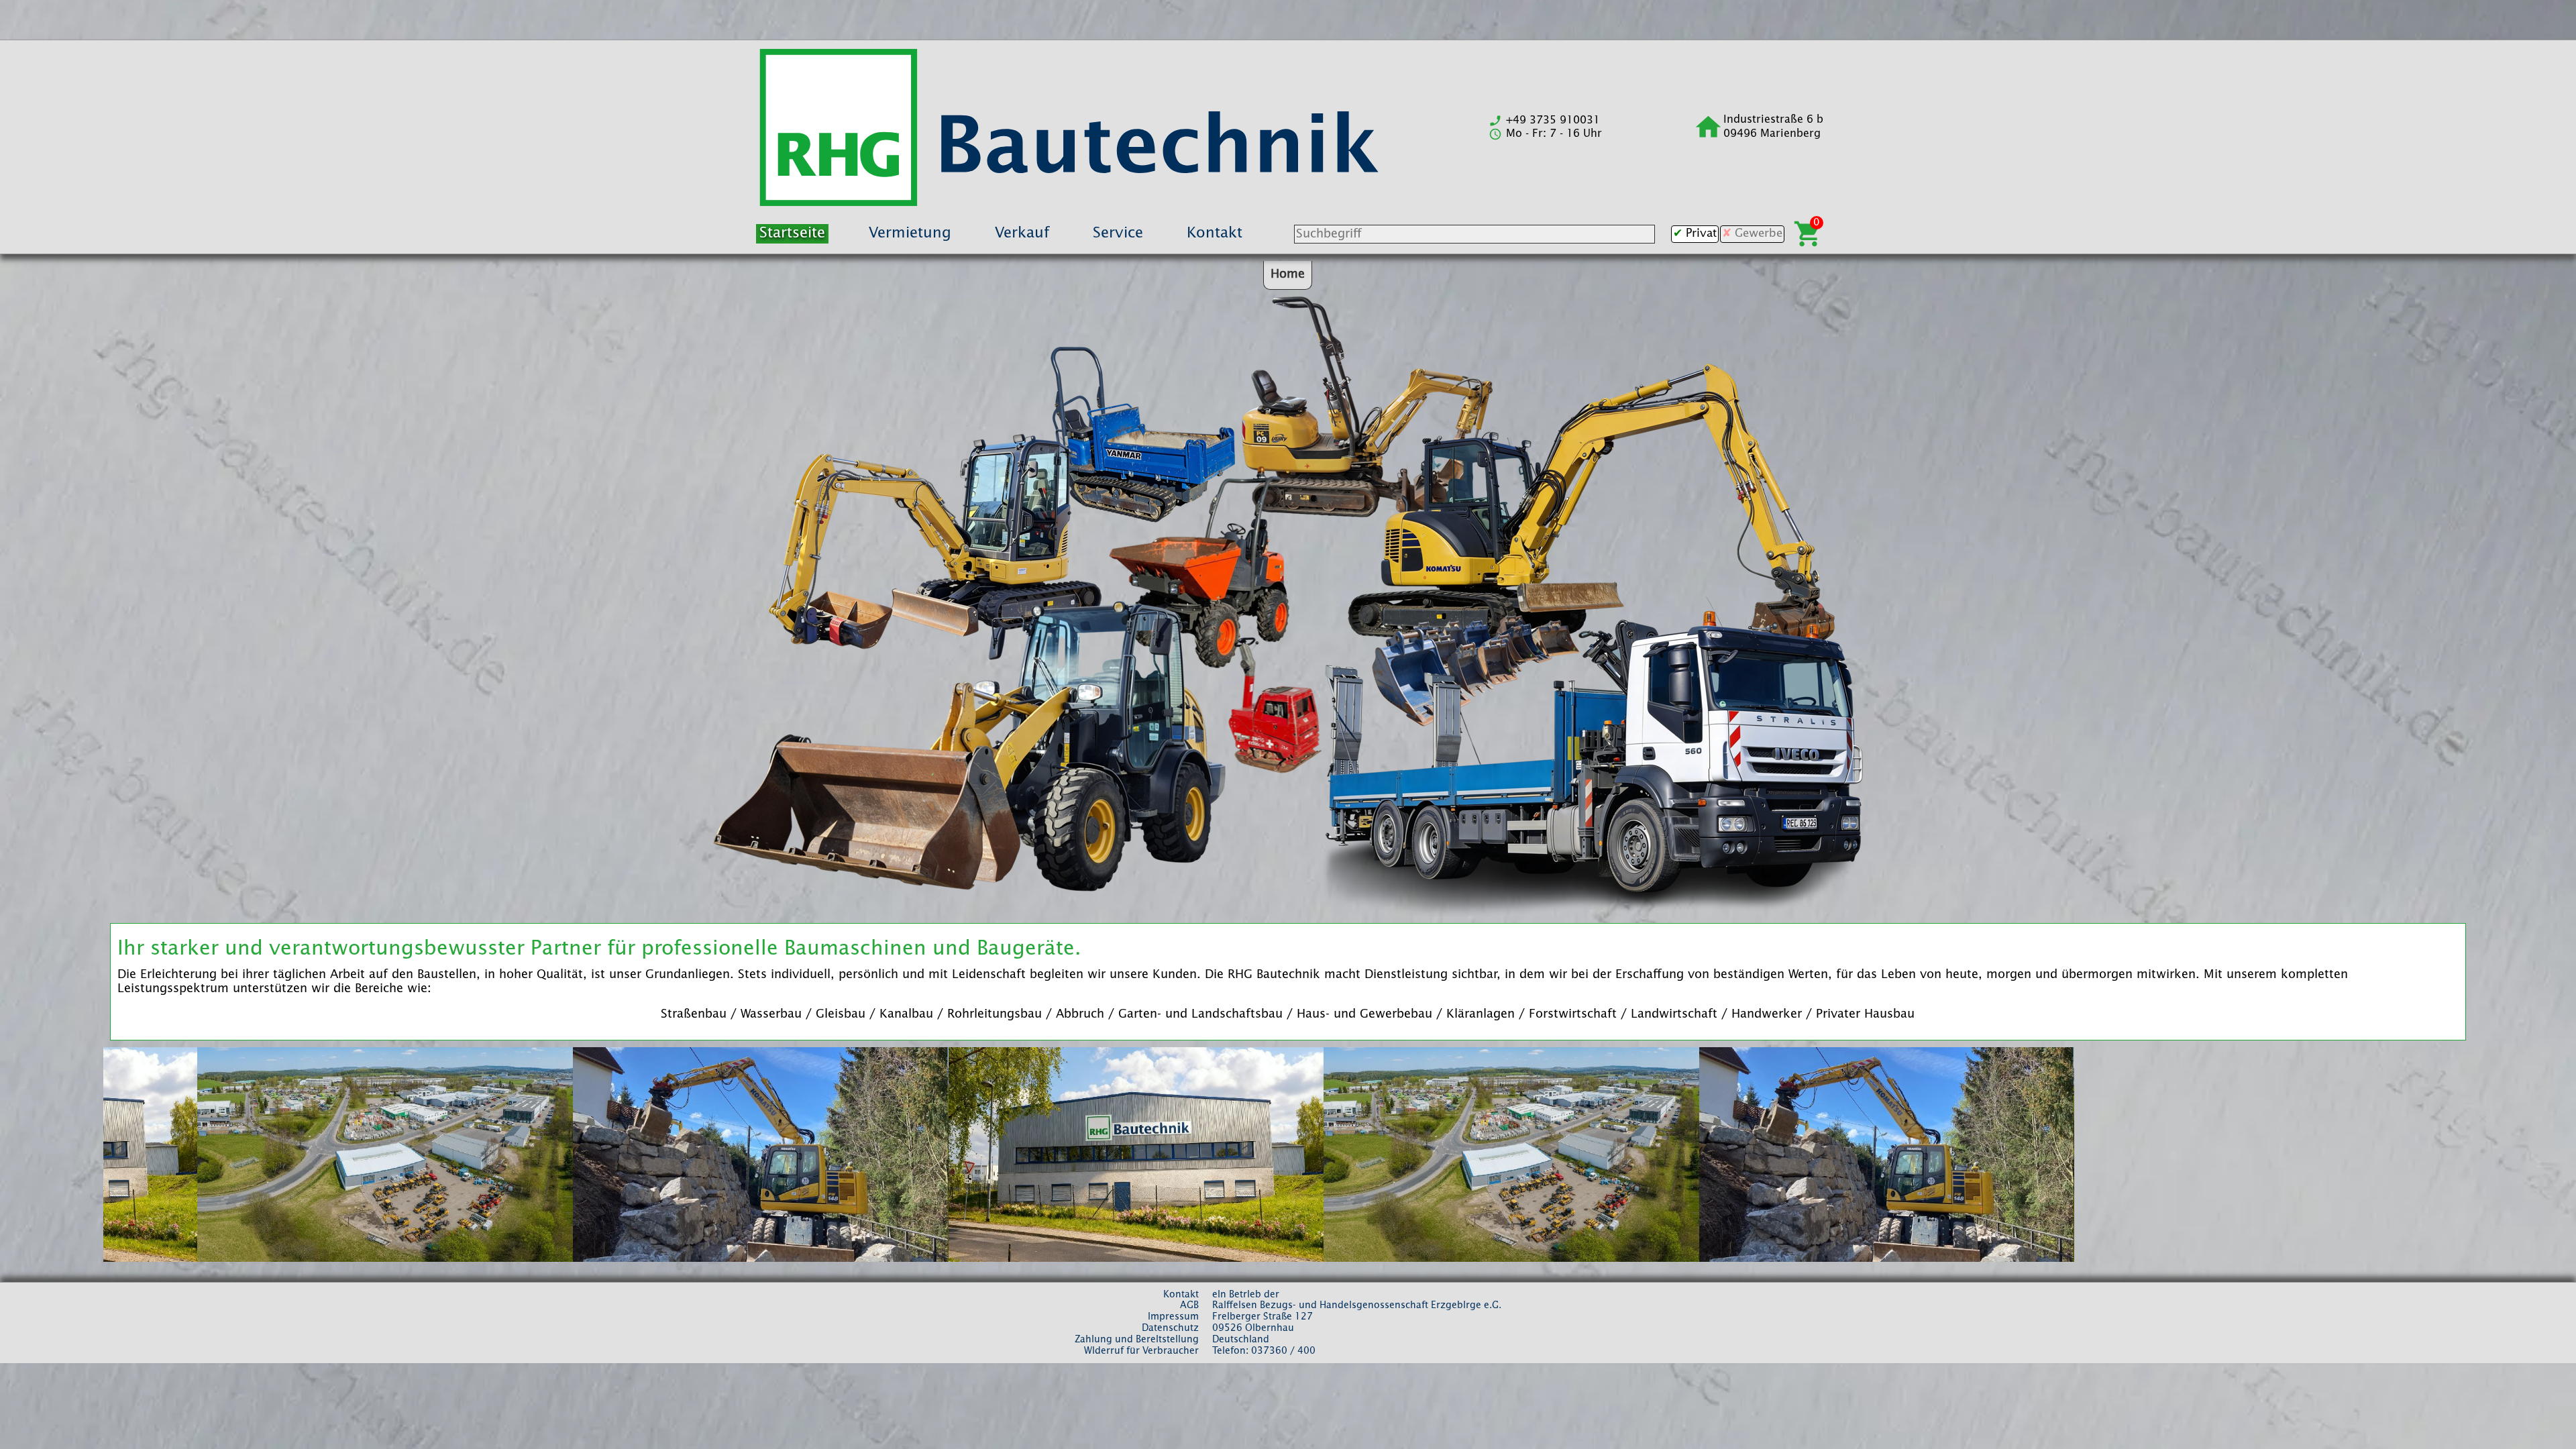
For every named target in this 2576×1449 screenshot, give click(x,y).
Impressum (1173, 1317)
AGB (1189, 1305)
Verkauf (1022, 233)
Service (1118, 233)
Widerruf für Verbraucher (1141, 1351)
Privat (1701, 234)
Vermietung (910, 233)
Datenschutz (1170, 1328)
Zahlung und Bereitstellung (1137, 1340)
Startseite (792, 233)
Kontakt (1215, 233)
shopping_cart (1808, 234)
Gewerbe (1759, 234)
